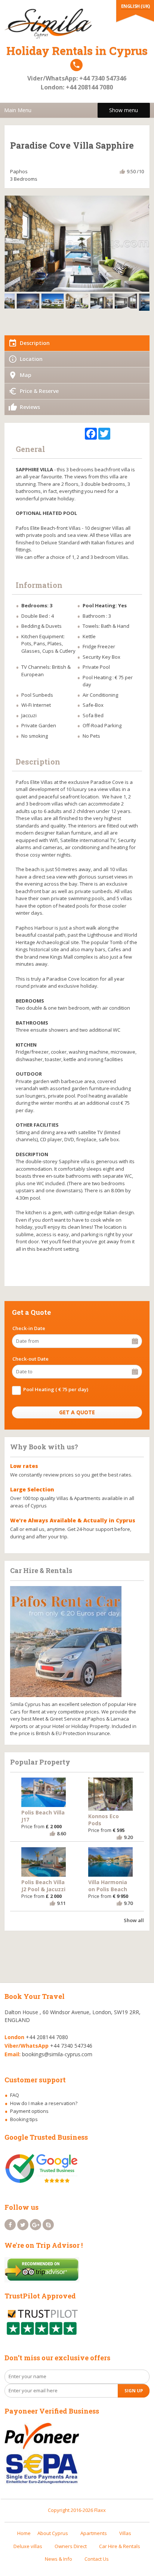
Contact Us (97, 2559)
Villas (125, 2533)
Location (31, 359)
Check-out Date (30, 1359)
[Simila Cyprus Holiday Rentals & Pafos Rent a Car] (77, 23)
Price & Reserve (39, 391)
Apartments (94, 2533)
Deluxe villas (28, 2546)
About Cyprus (53, 2533)
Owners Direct (71, 2546)
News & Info (58, 2559)
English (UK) (135, 6)
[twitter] (23, 2225)
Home (24, 2533)
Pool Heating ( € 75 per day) (56, 1389)
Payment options (29, 2111)
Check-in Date (29, 1328)
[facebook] (10, 2225)
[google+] (36, 2225)
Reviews (30, 407)
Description (35, 343)
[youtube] (48, 2225)
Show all (134, 1920)
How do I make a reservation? (44, 2103)
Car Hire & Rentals (120, 2546)
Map (26, 375)
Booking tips (24, 2119)
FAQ (15, 2095)
